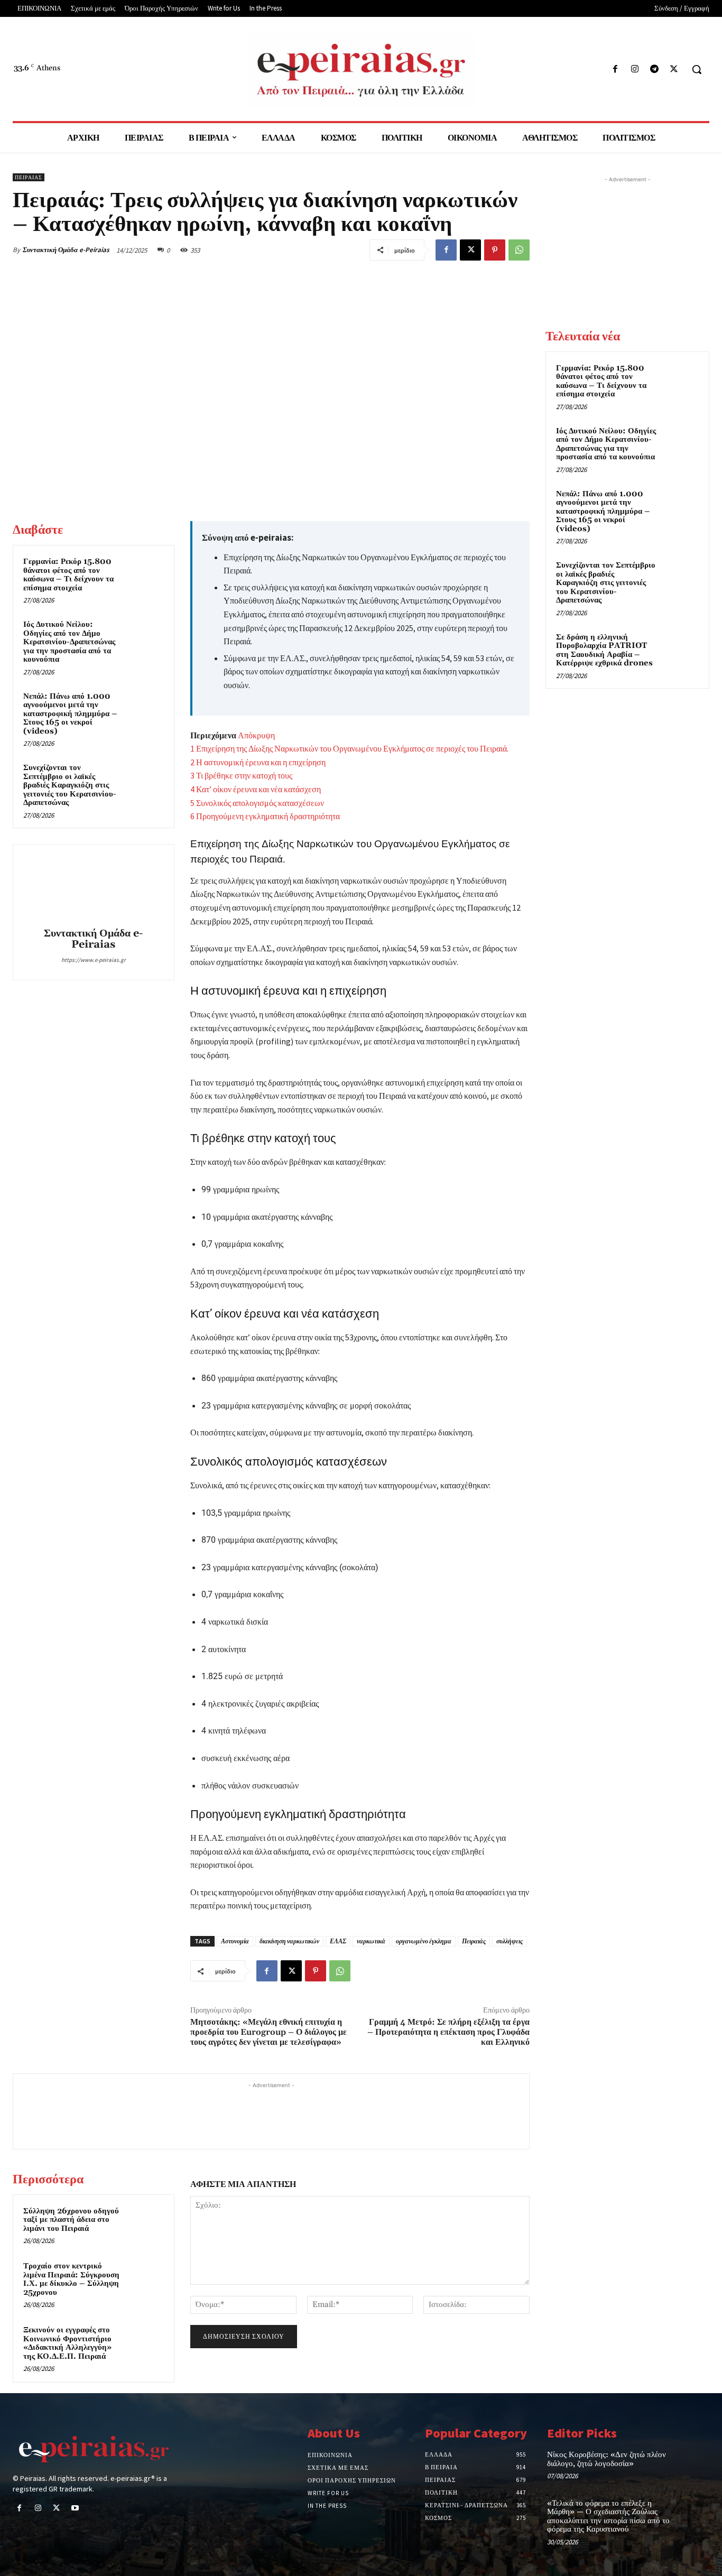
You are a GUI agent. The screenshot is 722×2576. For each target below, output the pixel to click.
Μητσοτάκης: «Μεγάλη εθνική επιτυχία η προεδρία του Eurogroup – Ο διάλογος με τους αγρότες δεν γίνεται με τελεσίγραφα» (269, 2032)
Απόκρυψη (256, 735)
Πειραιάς (474, 1941)
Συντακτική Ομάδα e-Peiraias (66, 250)
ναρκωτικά (371, 1941)
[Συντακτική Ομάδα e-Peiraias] (94, 887)
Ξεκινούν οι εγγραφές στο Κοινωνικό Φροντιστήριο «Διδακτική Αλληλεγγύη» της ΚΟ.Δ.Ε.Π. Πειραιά (67, 2343)
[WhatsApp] (519, 250)
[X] (674, 70)
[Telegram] (655, 70)
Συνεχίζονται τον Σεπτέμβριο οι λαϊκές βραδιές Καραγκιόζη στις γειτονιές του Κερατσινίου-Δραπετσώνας (70, 785)
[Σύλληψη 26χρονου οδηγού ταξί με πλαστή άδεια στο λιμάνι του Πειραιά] (146, 2223)
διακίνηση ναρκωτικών (289, 1941)
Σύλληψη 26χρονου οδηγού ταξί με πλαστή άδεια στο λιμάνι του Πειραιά (71, 2220)
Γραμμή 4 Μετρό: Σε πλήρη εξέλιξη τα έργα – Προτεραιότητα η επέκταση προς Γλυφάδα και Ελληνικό (448, 2032)
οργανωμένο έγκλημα (424, 1941)
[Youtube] (75, 2509)
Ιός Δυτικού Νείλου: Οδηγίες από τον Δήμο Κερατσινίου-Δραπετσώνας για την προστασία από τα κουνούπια (69, 642)
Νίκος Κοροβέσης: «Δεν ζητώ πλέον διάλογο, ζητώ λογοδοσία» (607, 2459)
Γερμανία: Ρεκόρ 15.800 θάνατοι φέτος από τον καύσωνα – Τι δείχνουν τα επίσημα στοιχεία (68, 575)
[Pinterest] (495, 250)
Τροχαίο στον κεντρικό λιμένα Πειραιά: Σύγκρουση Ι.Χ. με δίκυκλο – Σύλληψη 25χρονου (71, 2279)
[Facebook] (615, 70)
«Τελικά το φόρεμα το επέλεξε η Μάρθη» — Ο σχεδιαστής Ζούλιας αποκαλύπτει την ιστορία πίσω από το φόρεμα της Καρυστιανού (608, 2517)
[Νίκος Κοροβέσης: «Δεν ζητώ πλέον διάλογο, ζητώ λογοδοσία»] (693, 2465)
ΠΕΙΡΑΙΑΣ (29, 177)
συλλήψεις (510, 1941)
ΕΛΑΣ (338, 1941)
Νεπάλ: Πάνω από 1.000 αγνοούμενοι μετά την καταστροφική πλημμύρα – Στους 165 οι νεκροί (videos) (70, 714)
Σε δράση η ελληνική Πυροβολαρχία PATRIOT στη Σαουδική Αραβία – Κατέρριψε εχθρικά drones (604, 650)
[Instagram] (635, 70)
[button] (697, 69)
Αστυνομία (235, 1941)
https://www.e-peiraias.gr (94, 960)
